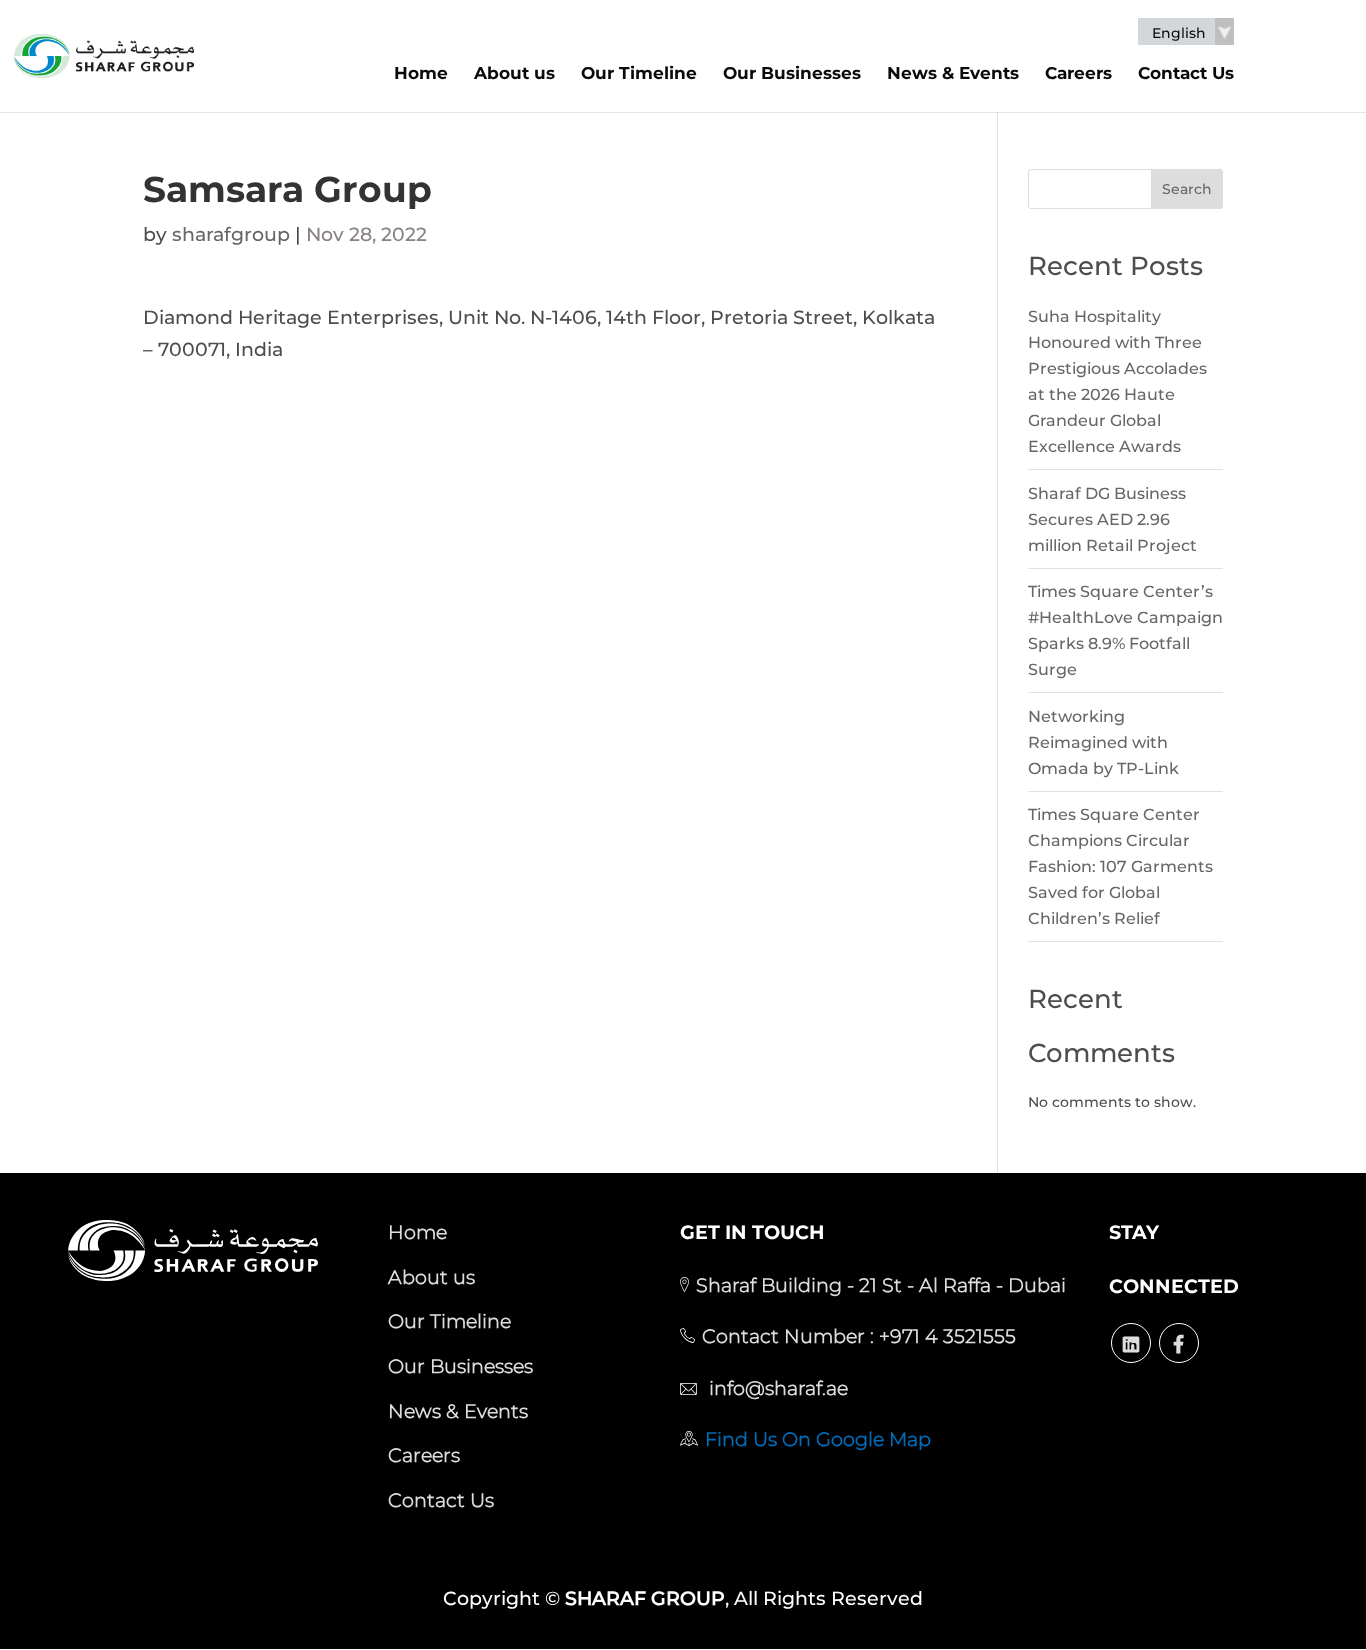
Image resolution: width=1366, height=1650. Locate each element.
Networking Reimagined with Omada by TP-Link (1103, 742)
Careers (1078, 73)
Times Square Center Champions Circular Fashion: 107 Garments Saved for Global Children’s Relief (1120, 866)
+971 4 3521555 (945, 1336)
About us (514, 73)
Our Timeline (639, 73)
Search (1187, 189)
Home (421, 73)
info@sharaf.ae (776, 1388)
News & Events (953, 73)
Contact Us (1186, 73)
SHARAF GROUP (645, 1598)
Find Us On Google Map (818, 1439)
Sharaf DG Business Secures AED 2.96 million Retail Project (1112, 519)
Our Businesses (792, 73)
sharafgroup (231, 234)
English (1179, 33)
